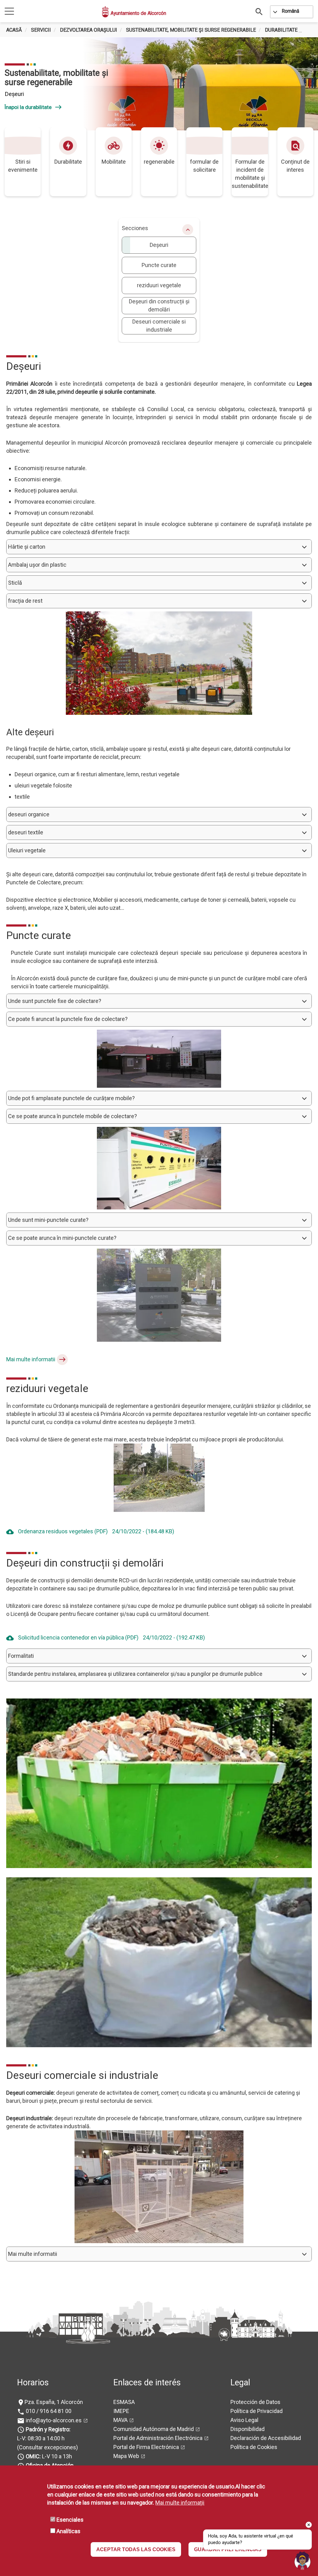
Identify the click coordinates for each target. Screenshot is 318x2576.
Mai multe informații (180, 2503)
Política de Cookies (254, 2447)
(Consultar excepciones (47, 2447)
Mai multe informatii (31, 1359)
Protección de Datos (255, 2402)
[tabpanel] (159, 84)
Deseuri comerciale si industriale (159, 326)
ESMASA (124, 2402)
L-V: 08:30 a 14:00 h (41, 2438)
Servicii (41, 30)
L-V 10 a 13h (49, 2456)
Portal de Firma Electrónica (146, 2447)
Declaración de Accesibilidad (266, 2438)
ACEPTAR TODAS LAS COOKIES (136, 2549)
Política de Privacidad (257, 2411)
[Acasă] (106, 12)
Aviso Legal (244, 2420)
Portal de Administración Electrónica (158, 2438)
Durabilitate (281, 30)
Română (291, 11)
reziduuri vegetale (159, 285)
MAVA (120, 2420)
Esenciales (70, 2520)
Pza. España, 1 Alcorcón (54, 2402)
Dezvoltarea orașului (89, 30)
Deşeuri (159, 245)
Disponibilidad (248, 2429)
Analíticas (68, 2531)
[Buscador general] (259, 11)
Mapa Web (126, 2456)
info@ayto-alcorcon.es (53, 2420)
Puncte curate (159, 265)
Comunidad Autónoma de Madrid (154, 2429)
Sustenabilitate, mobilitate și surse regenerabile (191, 30)
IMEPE (121, 2411)
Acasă (14, 30)
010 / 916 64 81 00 (48, 2411)
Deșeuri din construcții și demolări (159, 305)
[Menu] (9, 12)
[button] (159, 547)
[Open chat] (302, 2560)
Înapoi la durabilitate (33, 107)
